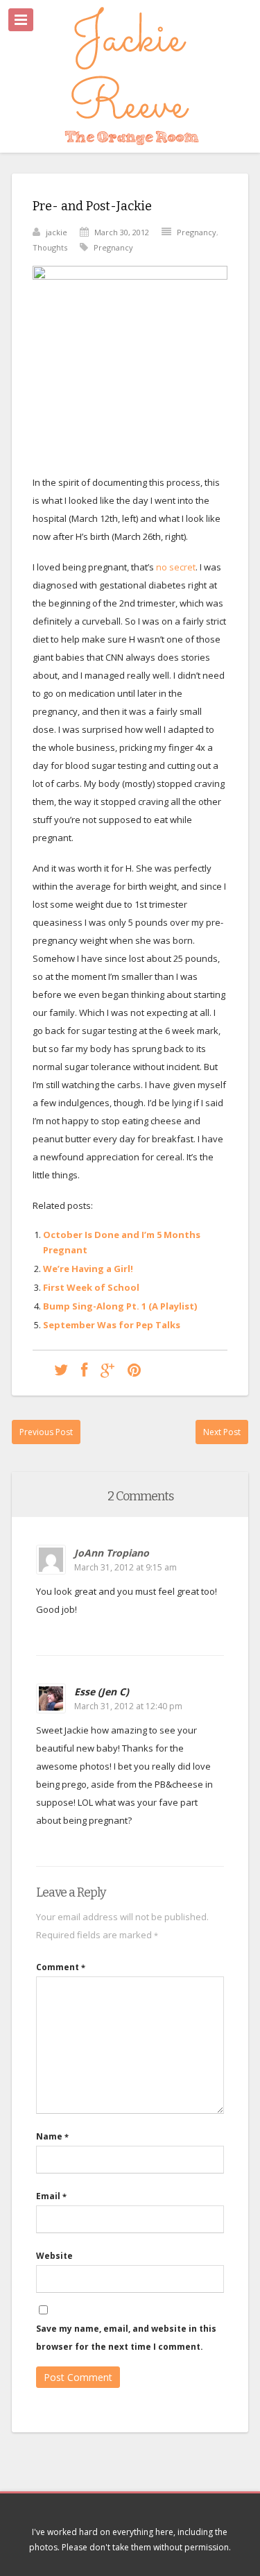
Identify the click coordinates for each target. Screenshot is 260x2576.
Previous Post (46, 1432)
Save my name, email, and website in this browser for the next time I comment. (126, 2338)
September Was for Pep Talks (112, 1325)
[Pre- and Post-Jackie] (61, 1370)
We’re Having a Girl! (88, 1269)
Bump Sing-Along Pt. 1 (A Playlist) (120, 1306)
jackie (57, 232)
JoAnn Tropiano (112, 1553)
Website (54, 2256)
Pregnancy (197, 232)
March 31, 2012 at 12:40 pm (128, 1706)
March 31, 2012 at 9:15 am (125, 1567)
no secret (176, 567)
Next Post (222, 1432)
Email (51, 2196)
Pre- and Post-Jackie (92, 206)
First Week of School (91, 1287)
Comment (61, 1967)
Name (52, 2136)
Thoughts (50, 247)
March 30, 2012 (122, 232)
